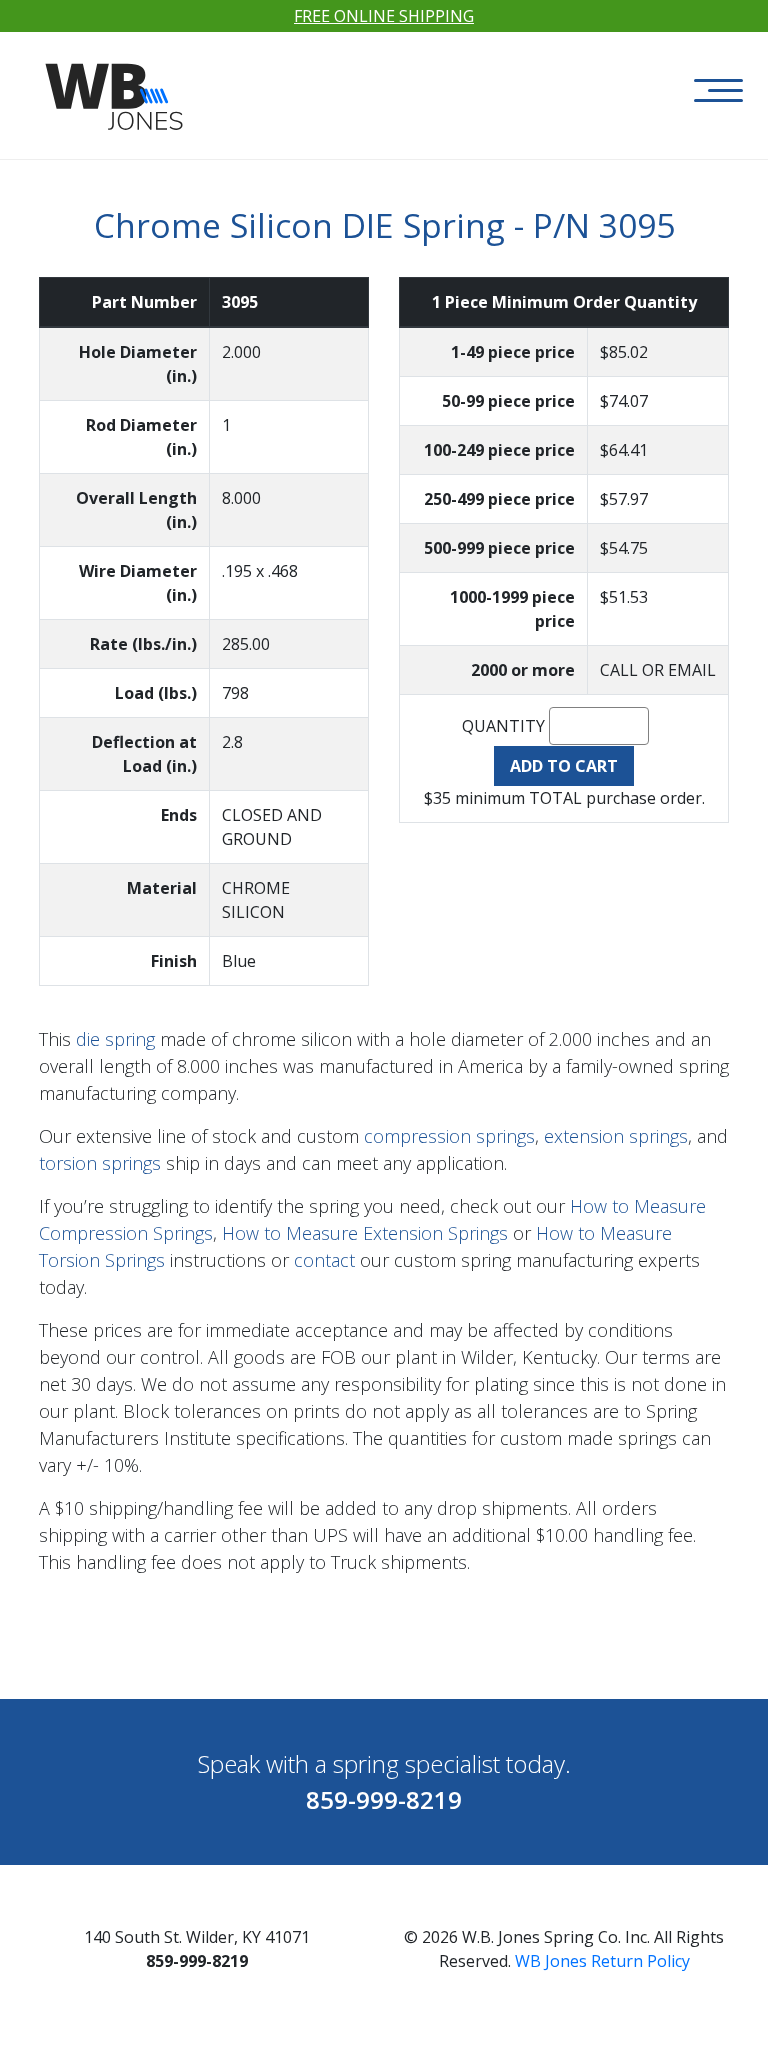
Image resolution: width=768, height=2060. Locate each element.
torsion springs (100, 1163)
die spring (115, 1039)
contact (324, 1260)
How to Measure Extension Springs (365, 1233)
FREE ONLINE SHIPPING (384, 16)
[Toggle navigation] (718, 90)
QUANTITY (503, 726)
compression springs (449, 1136)
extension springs (616, 1136)
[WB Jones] (116, 86)
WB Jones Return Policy (602, 1961)
